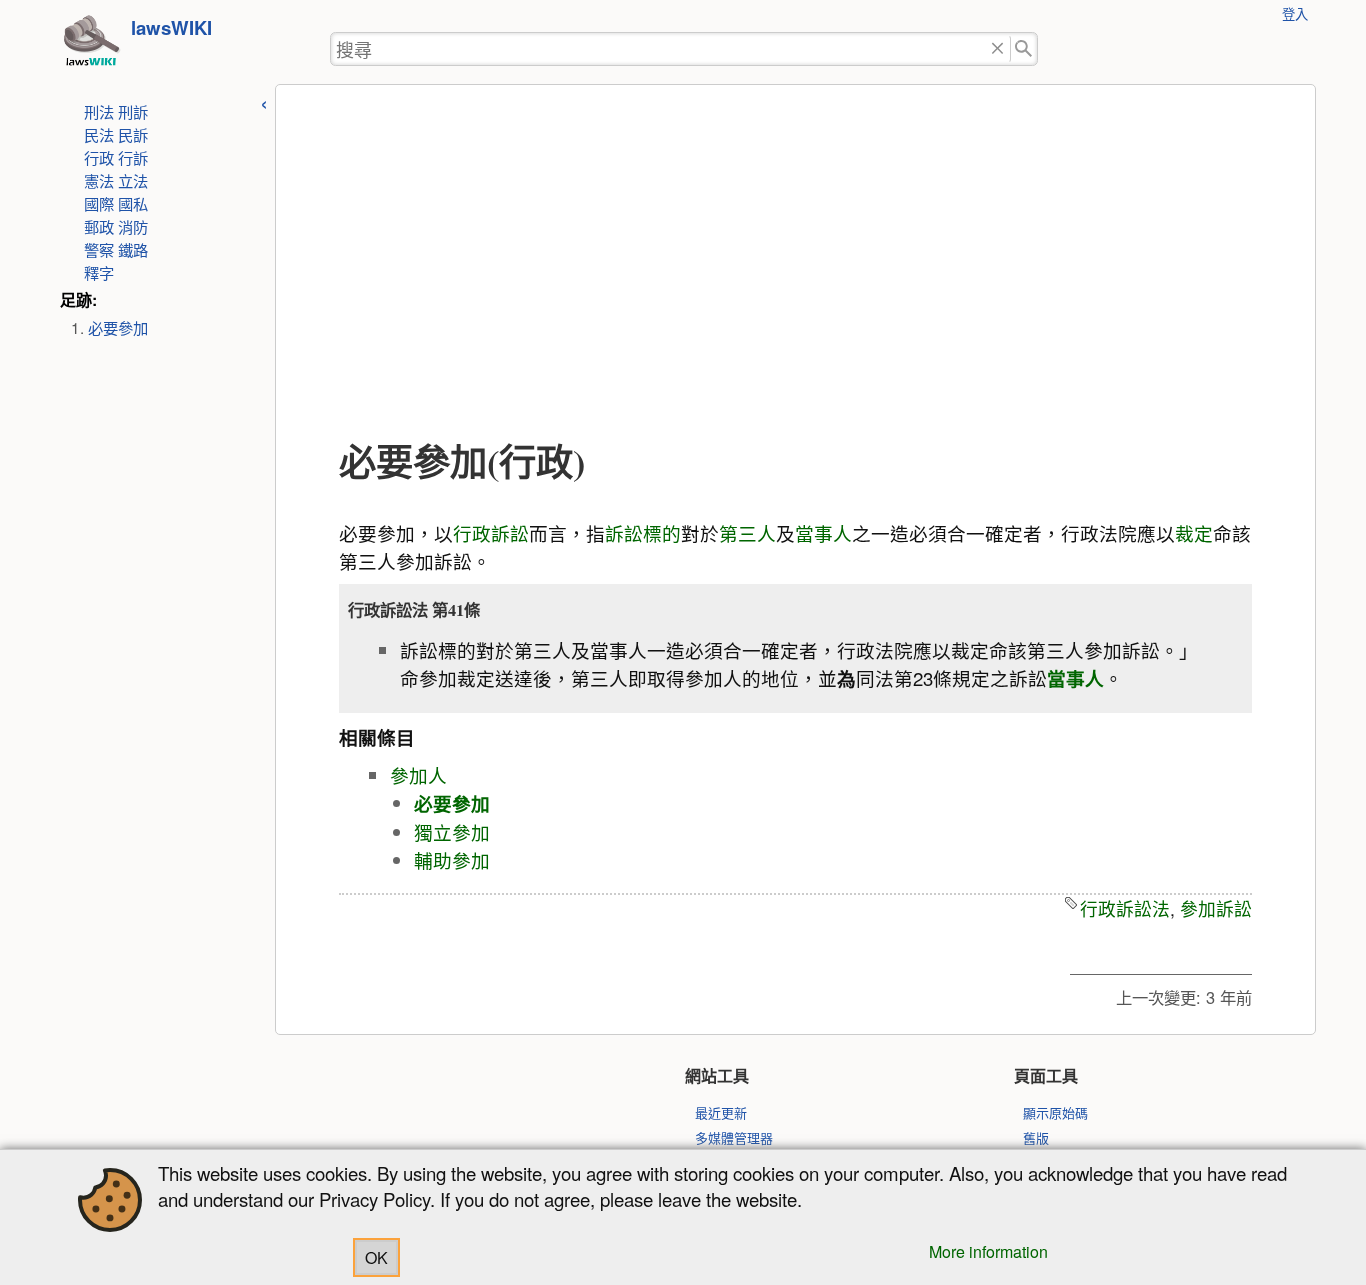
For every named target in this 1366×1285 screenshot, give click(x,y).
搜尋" (1024, 49)
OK (376, 1257)
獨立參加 (452, 832)
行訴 (133, 157)
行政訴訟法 (1125, 908)
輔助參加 (452, 860)
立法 (133, 180)
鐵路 (133, 249)
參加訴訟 (1216, 908)
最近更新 (721, 1112)
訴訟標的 (643, 533)
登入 (1295, 13)
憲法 (99, 180)
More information (988, 1251)
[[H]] (91, 46)
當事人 (823, 533)
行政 (99, 157)
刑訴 (133, 111)
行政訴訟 (491, 533)
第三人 (747, 533)
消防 (133, 226)
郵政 (99, 226)
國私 (133, 203)
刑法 (99, 111)
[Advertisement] (795, 263)
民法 (99, 134)
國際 (99, 203)
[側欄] (264, 101)
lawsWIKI (171, 27)
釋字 (99, 272)
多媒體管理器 (734, 1137)
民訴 (133, 134)
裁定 (1194, 533)
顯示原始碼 (1055, 1112)
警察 (99, 249)
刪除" (997, 49)
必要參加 (118, 327)
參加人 (418, 775)
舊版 (1036, 1137)
